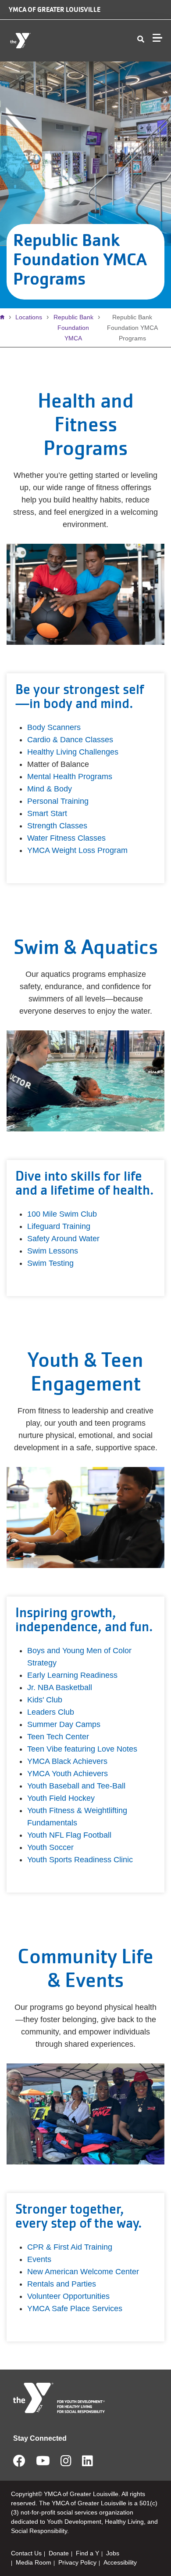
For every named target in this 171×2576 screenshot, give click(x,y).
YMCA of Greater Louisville (55, 9)
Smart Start (47, 813)
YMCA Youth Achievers (68, 1774)
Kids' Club (45, 1700)
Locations (29, 317)
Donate (59, 2553)
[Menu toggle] (157, 38)
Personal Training (58, 801)
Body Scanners (54, 727)
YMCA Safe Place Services (75, 2309)
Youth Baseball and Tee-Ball (76, 1786)
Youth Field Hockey (61, 1798)
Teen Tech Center (58, 1737)
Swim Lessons (53, 1251)
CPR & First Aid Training (70, 2247)
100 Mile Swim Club (62, 1214)
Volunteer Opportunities (68, 2296)
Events (39, 2259)
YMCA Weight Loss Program (77, 850)
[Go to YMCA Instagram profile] (66, 2464)
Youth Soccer (50, 1847)
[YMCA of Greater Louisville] (59, 41)
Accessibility (120, 2562)
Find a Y (87, 2553)
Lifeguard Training (59, 1226)
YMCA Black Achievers (67, 1761)
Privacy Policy (77, 2562)
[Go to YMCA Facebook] (19, 2464)
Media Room (34, 2562)
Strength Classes (57, 826)
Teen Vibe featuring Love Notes (82, 1749)
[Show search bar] (141, 40)
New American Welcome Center (83, 2272)
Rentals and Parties (62, 2284)
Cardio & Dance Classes (70, 740)
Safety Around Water (63, 1239)
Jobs (113, 2553)
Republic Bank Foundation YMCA (73, 328)
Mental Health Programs (70, 777)
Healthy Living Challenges (73, 752)
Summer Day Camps (64, 1724)
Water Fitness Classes (66, 838)
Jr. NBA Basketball (60, 1687)
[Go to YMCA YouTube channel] (43, 2464)
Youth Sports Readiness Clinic (80, 1860)
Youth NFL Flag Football (69, 1835)
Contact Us (26, 2553)
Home (4, 317)
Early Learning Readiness (72, 1675)
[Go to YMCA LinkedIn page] (87, 2464)
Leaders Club (51, 1712)
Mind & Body (50, 789)
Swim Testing (50, 1263)
